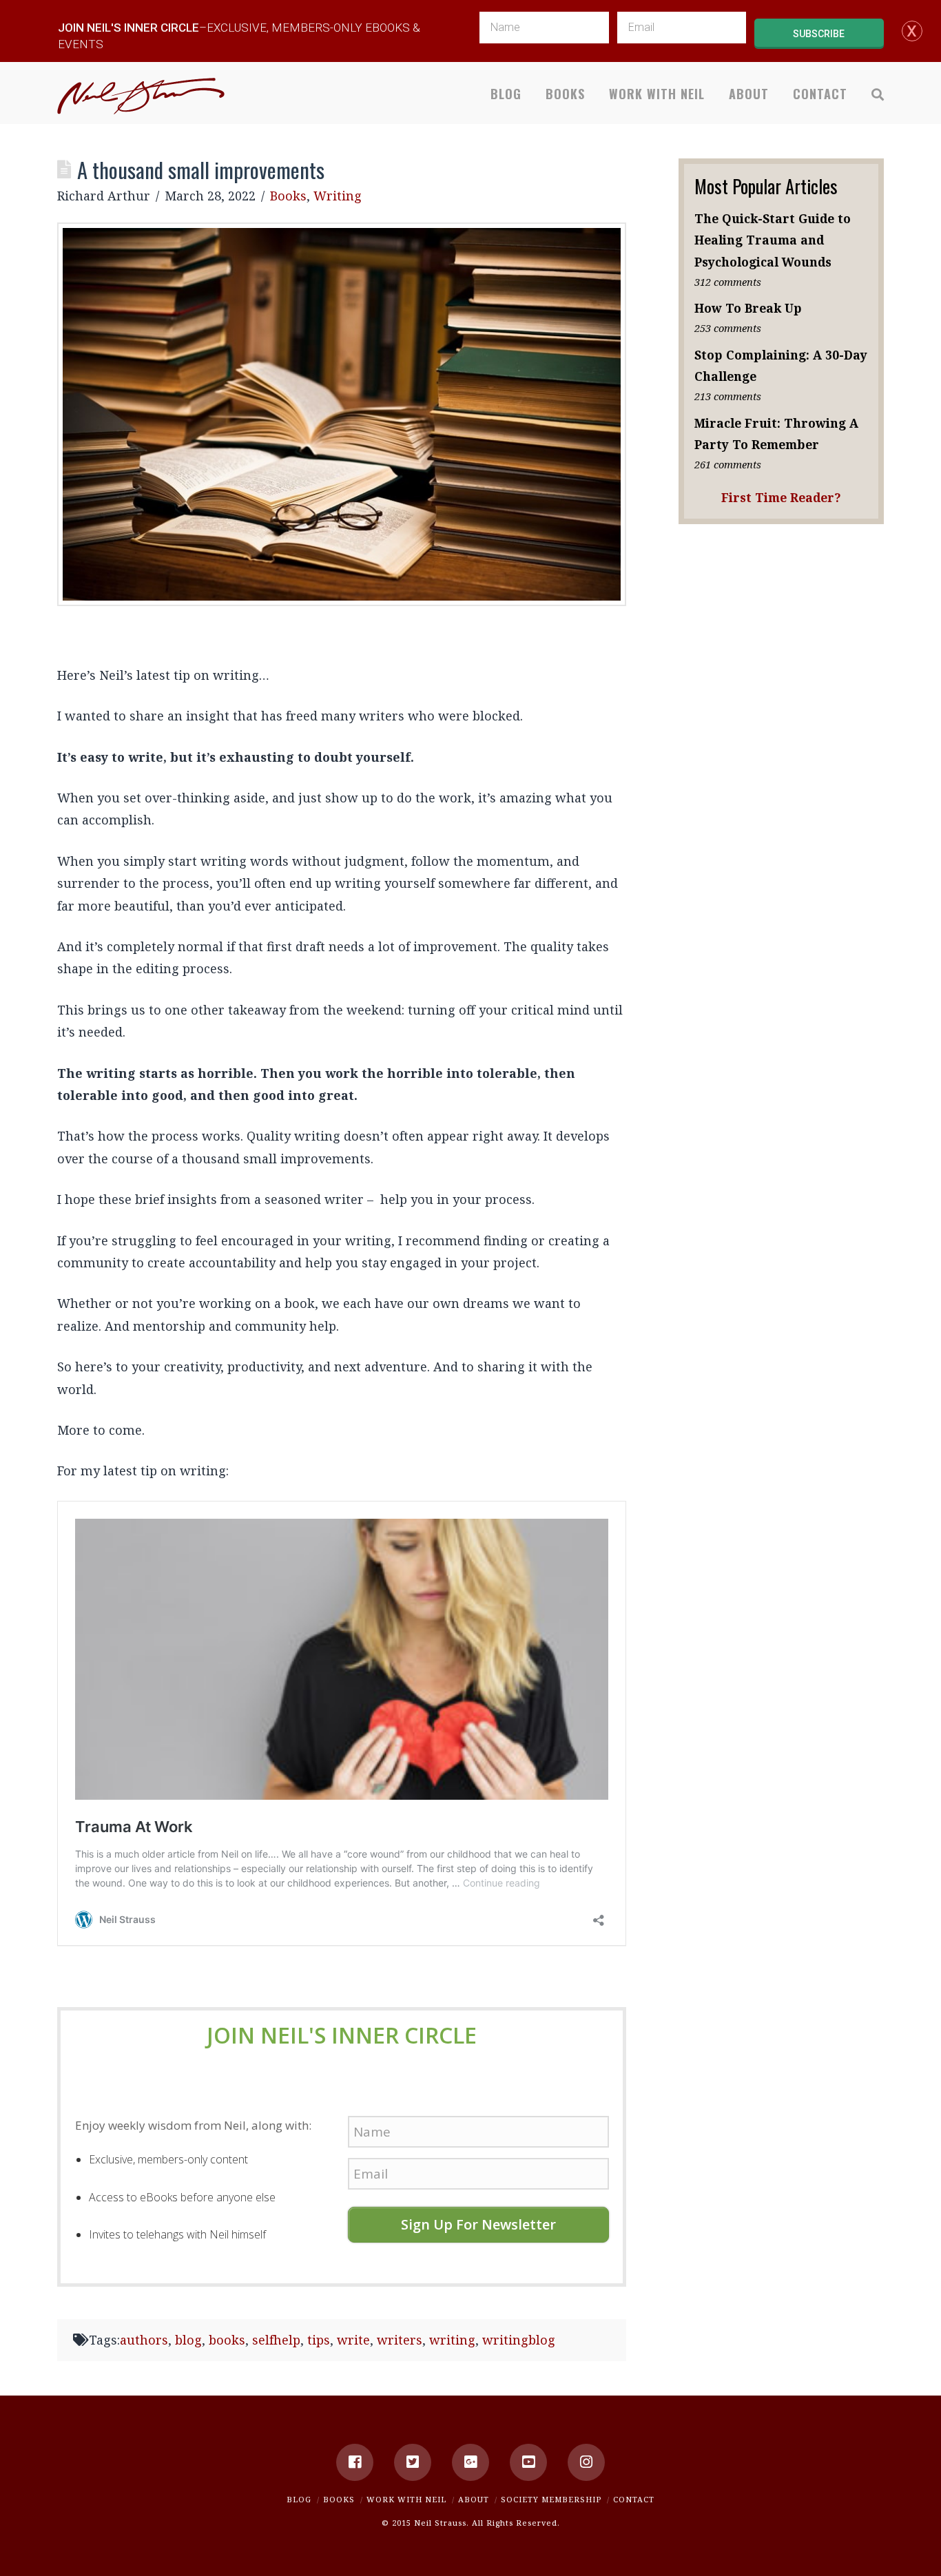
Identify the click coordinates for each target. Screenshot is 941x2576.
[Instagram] (586, 2462)
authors (144, 2340)
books (227, 2340)
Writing (338, 196)
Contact (634, 2499)
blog (188, 2340)
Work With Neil (406, 2499)
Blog (299, 2499)
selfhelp (276, 2340)
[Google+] (470, 2462)
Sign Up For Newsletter (478, 2224)
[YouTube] (528, 2462)
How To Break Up (748, 308)
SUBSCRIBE (819, 34)
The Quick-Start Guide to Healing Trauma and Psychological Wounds (773, 240)
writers (400, 2340)
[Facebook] (355, 2462)
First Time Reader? (781, 497)
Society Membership (551, 2499)
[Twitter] (413, 2462)
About (474, 2499)
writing (452, 2340)
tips (319, 2340)
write (353, 2340)
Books (288, 196)
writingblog (519, 2340)
